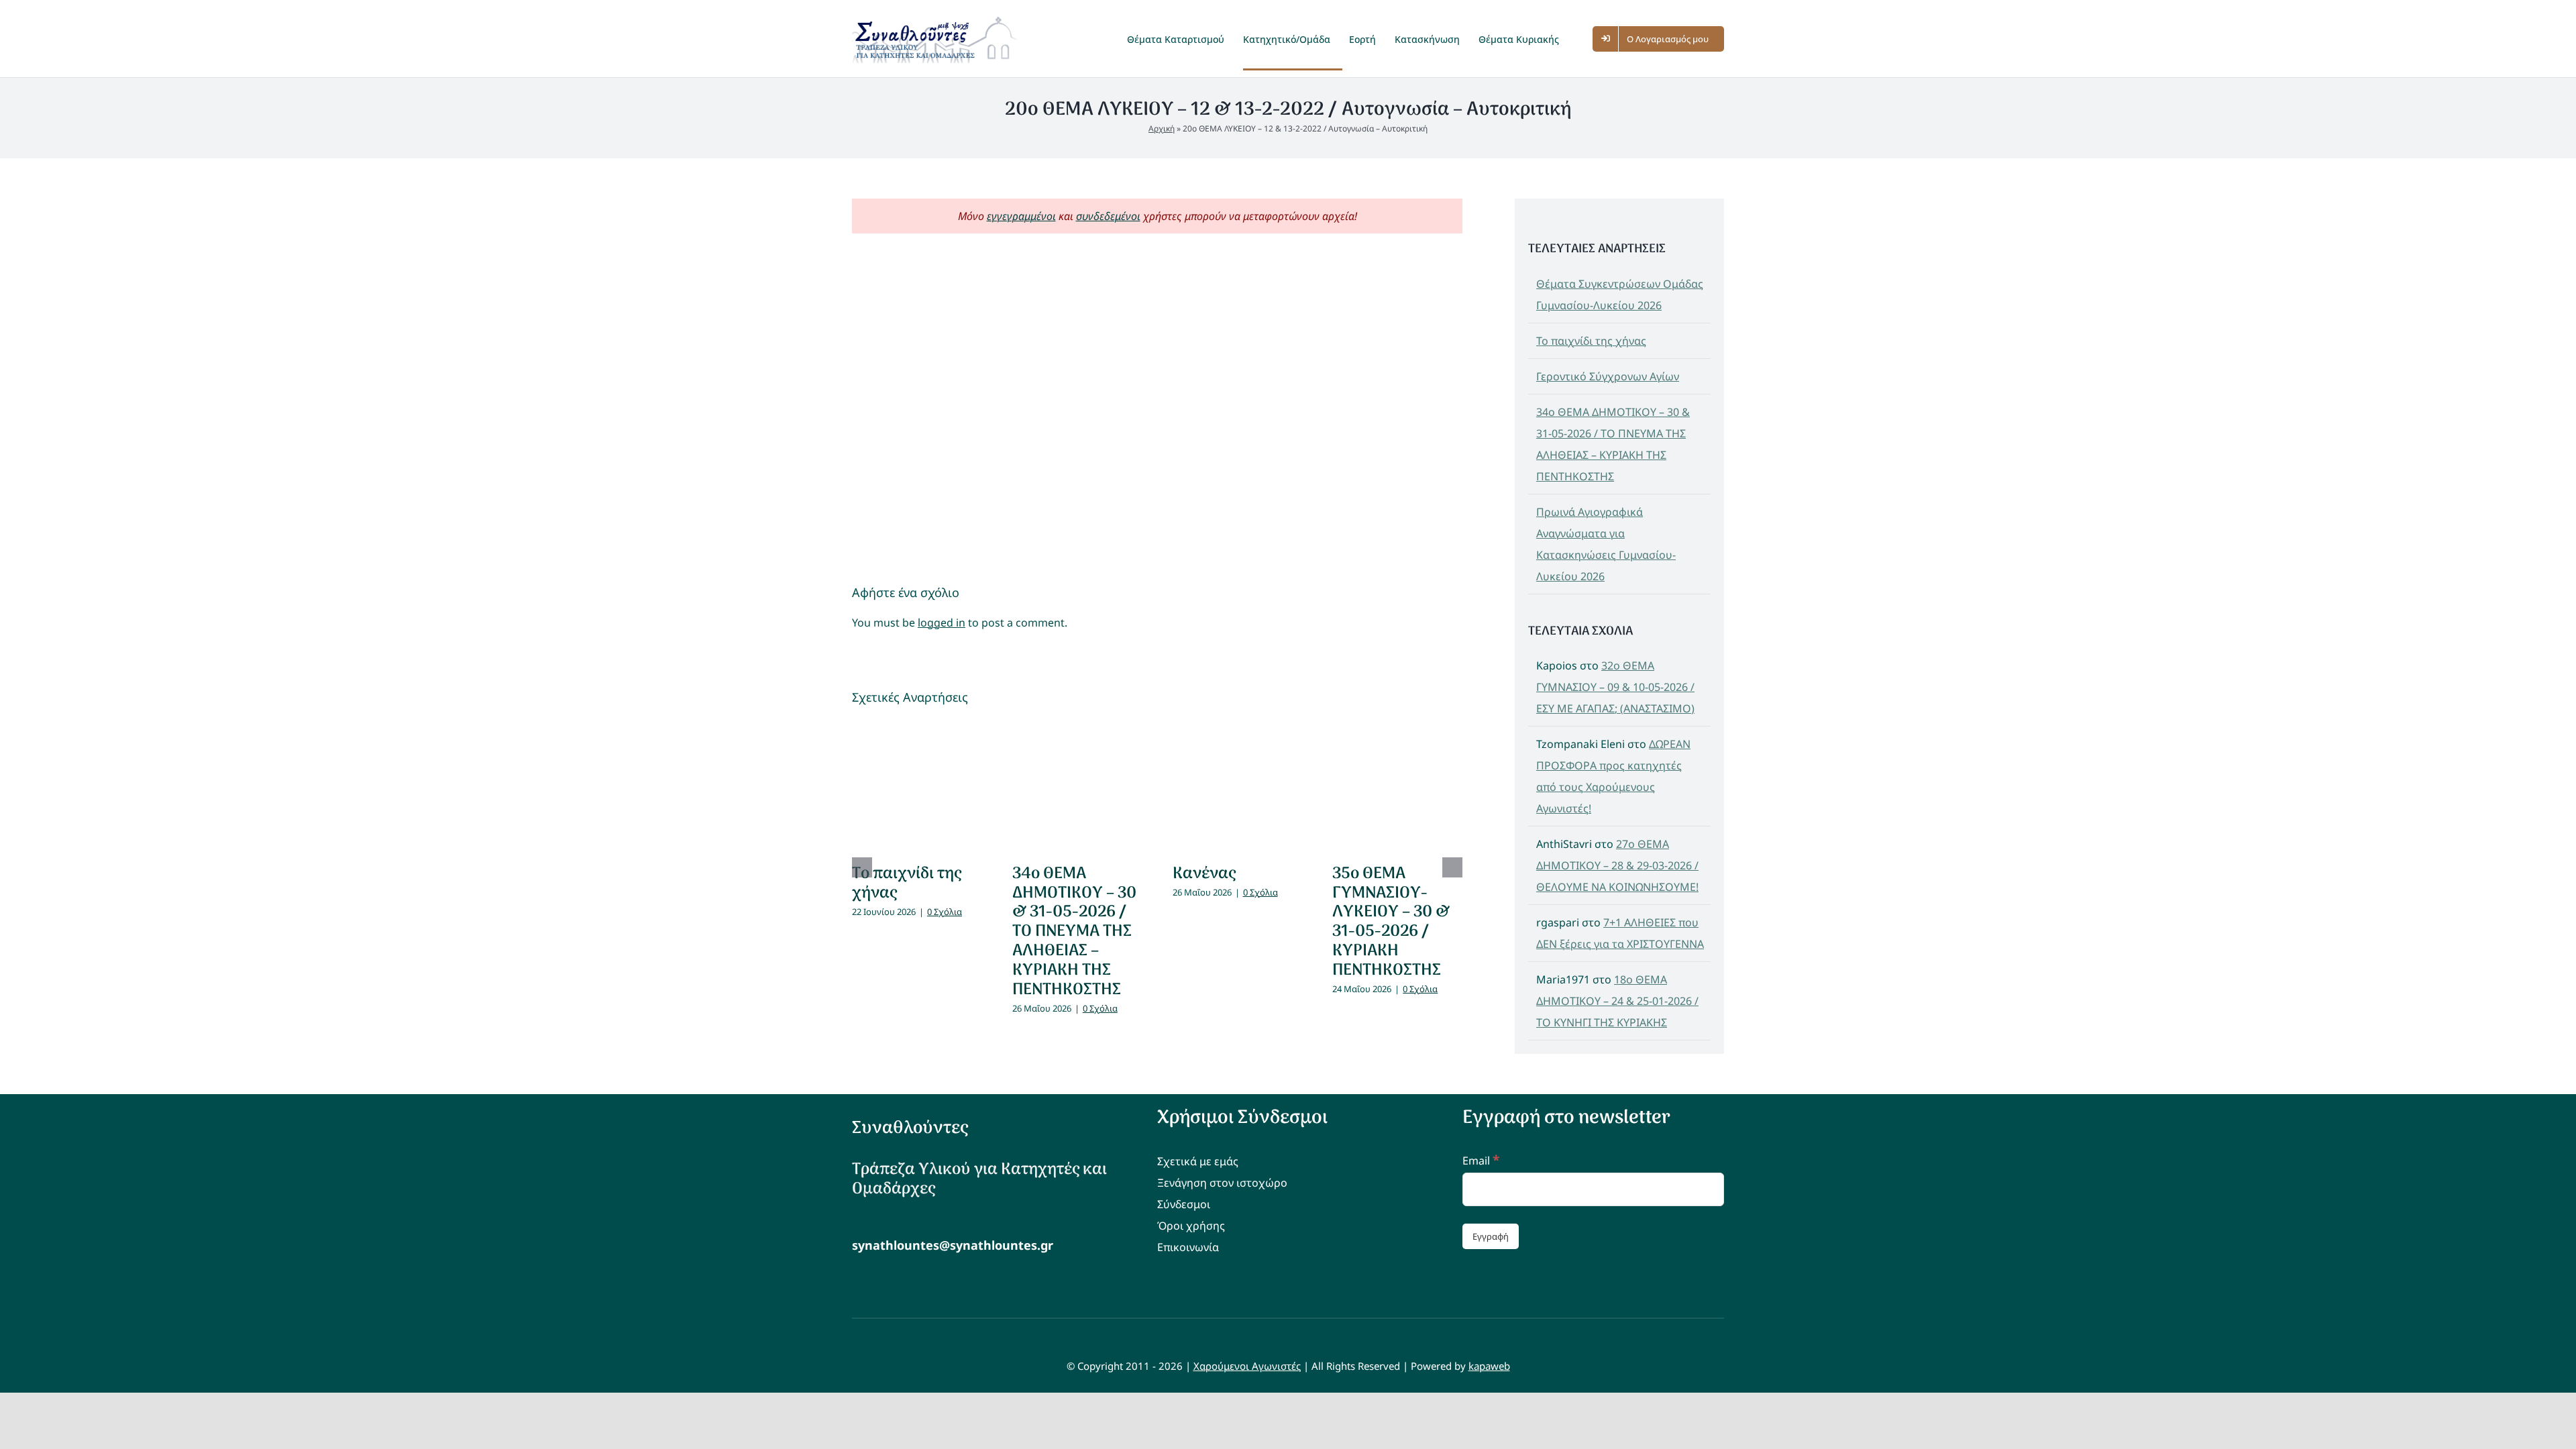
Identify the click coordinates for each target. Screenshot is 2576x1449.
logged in (942, 623)
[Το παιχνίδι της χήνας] (917, 786)
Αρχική (1162, 128)
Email (1481, 1161)
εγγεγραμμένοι (1021, 216)
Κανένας (1204, 874)
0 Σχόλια (945, 912)
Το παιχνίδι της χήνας (907, 883)
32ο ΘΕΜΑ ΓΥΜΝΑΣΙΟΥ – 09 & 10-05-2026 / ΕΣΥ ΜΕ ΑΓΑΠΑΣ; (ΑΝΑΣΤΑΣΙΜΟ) (1615, 687)
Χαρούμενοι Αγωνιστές (1247, 1366)
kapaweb (1489, 1366)
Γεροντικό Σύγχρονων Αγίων (1608, 376)
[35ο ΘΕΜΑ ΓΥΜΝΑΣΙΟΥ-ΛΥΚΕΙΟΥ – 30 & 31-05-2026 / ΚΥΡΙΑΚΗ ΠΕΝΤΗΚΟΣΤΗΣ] (1397, 786)
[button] (1582, 39)
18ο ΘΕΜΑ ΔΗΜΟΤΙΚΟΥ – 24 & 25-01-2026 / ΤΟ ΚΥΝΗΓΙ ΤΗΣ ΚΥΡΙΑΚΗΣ (1617, 1001)
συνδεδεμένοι (1108, 216)
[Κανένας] (1238, 786)
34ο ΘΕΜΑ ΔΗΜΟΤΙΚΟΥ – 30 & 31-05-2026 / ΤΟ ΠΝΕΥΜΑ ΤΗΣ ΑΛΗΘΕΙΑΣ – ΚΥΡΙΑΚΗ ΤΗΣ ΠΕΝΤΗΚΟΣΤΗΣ (1074, 932)
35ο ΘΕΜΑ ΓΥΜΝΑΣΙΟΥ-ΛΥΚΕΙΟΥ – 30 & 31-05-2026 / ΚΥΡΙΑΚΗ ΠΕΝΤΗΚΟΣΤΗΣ (1391, 922)
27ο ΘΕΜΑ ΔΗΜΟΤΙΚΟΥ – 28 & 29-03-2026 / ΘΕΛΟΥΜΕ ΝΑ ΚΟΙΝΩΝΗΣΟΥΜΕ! (1617, 865)
